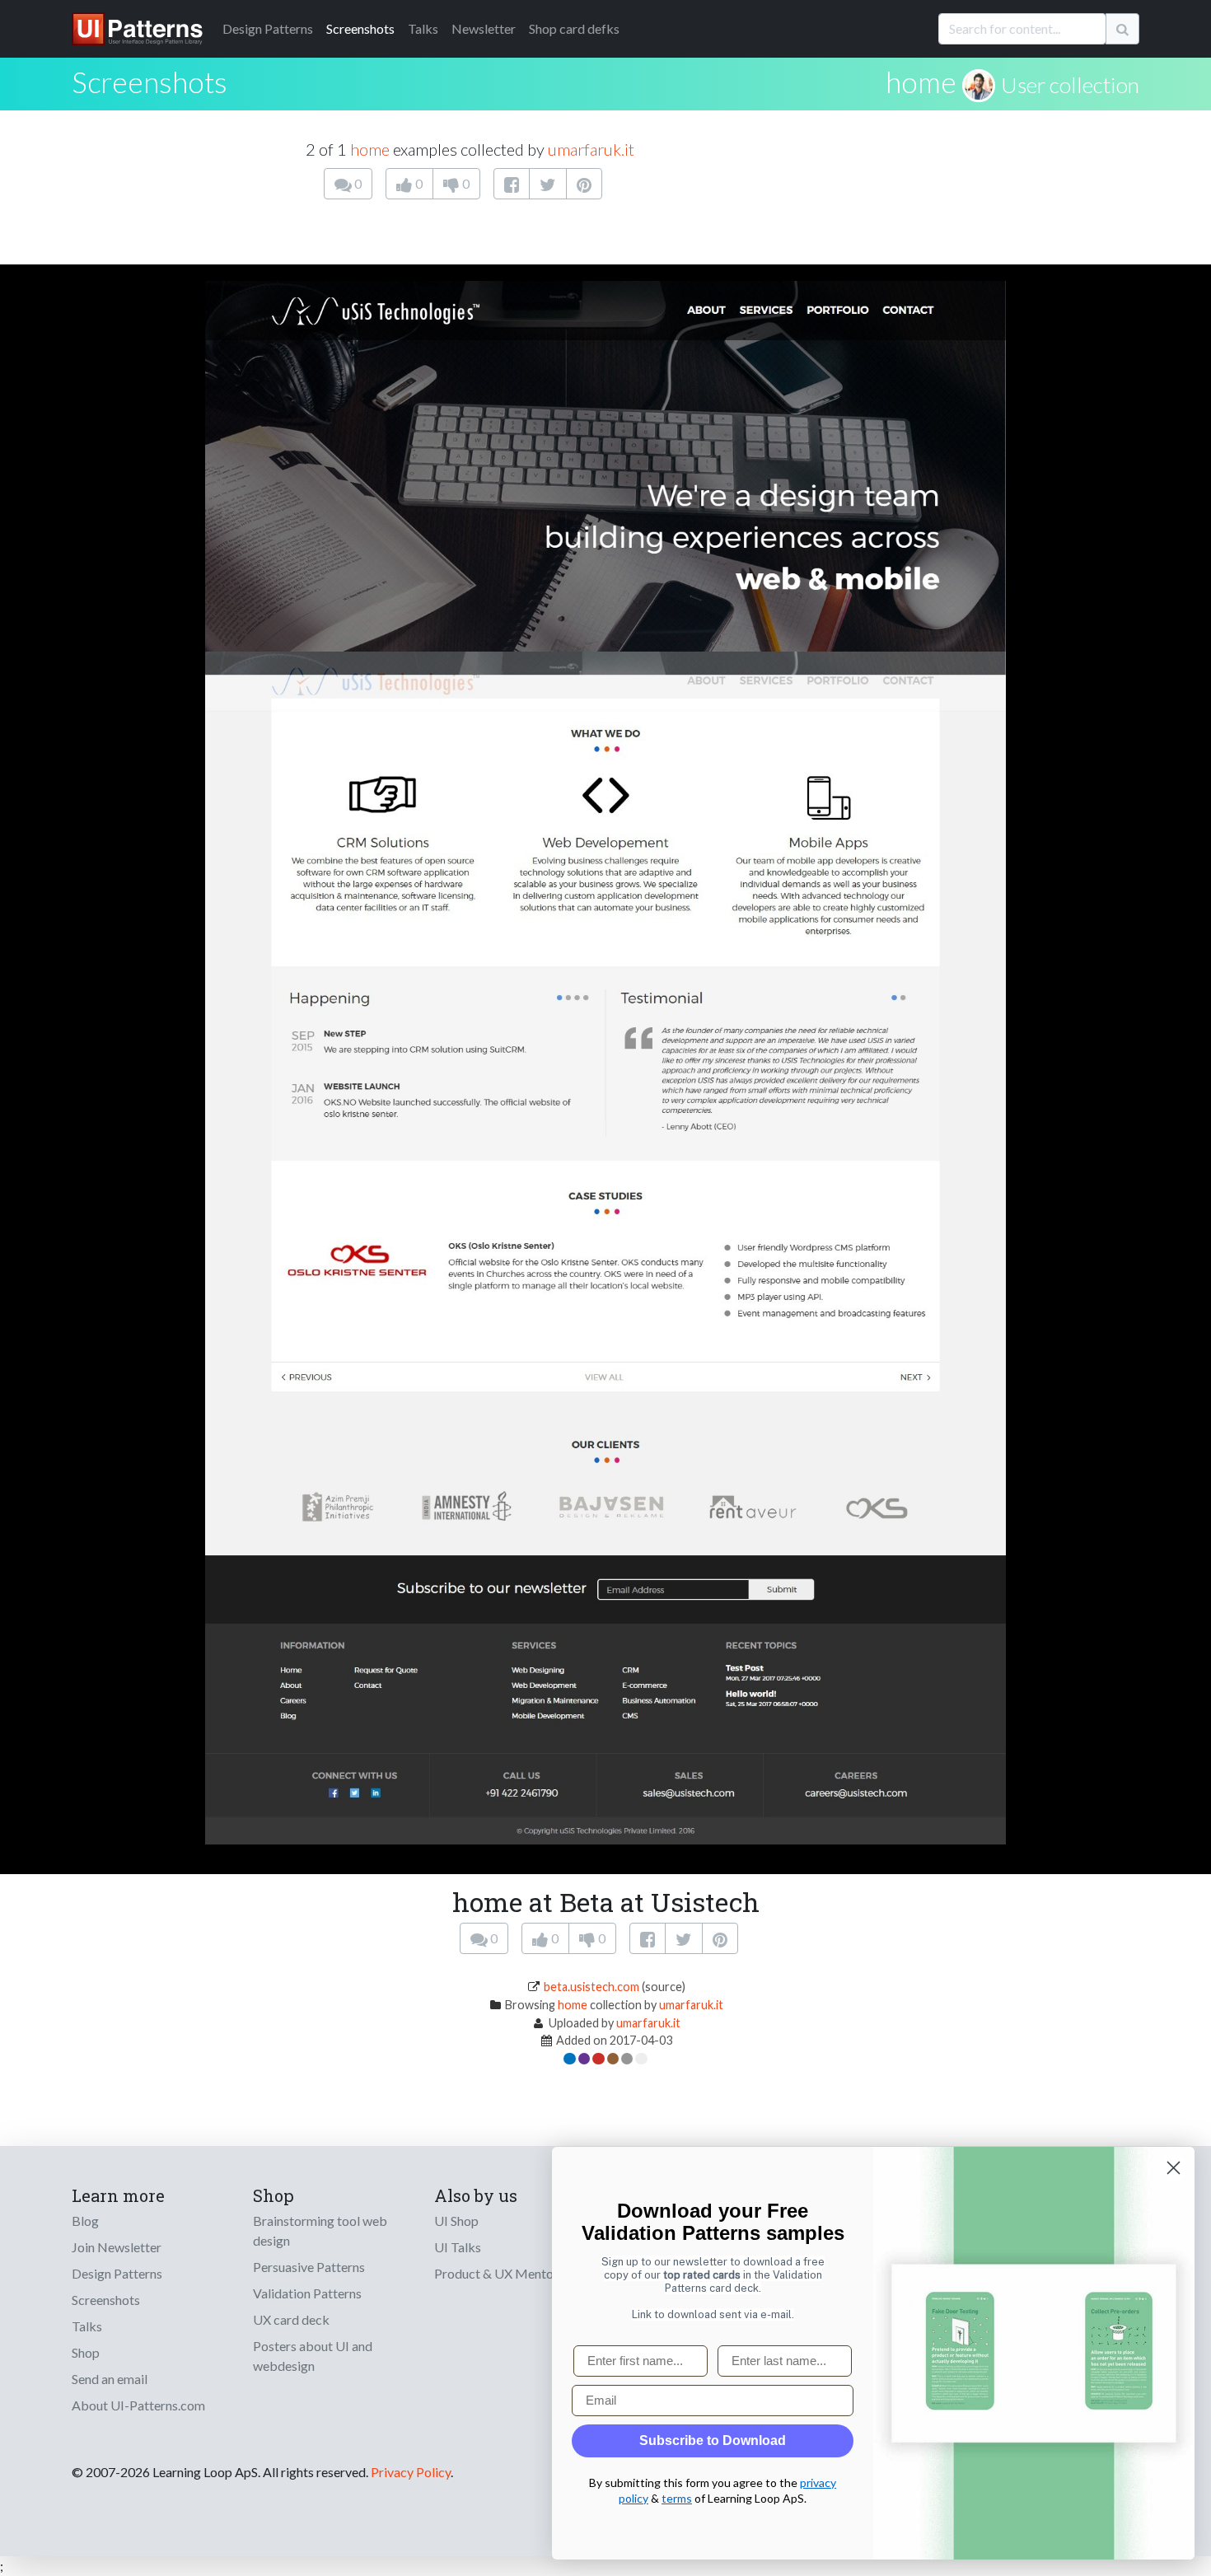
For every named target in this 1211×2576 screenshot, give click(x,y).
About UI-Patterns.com (138, 2405)
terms (677, 2498)
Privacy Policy (411, 2472)
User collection (1070, 85)
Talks (423, 28)
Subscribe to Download (713, 2440)
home (921, 82)
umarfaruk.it (591, 149)
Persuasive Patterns (309, 2267)
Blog (85, 2221)
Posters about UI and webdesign (313, 2356)
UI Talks (458, 2247)
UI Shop (456, 2221)
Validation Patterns (307, 2293)
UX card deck (291, 2319)
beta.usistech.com (591, 1987)
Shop (86, 2352)
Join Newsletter (117, 2247)
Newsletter (484, 28)
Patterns (268, 28)
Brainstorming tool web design (320, 2230)
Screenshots (360, 28)
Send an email (110, 2379)
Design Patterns (117, 2273)
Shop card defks (574, 28)
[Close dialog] (1174, 2168)
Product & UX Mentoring (505, 2273)
